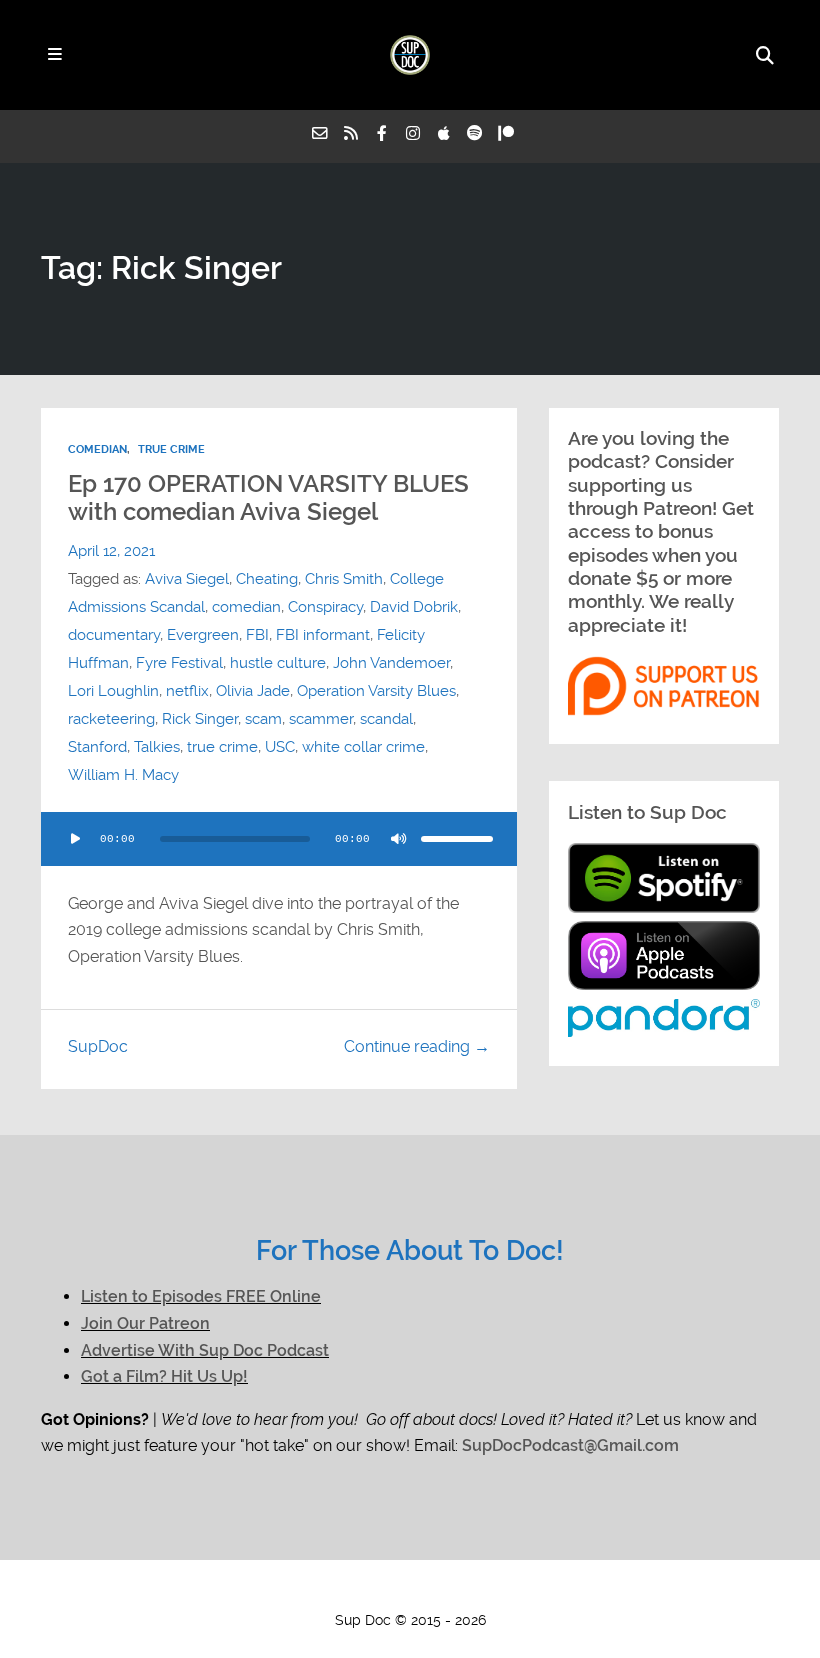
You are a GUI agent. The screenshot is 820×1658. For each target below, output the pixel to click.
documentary (114, 635)
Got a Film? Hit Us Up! (164, 1376)
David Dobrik (414, 607)
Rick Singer (200, 719)
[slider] (457, 839)
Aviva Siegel (187, 579)
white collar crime (363, 747)
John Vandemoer (391, 663)
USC (280, 747)
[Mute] (399, 839)
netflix (187, 691)
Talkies (157, 747)
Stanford (97, 747)
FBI (257, 635)
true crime (222, 747)
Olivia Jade (253, 691)
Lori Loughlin (113, 691)
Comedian (97, 449)
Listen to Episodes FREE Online (201, 1296)
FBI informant (323, 635)
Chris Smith (344, 579)
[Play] (75, 839)
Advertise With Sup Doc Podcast (205, 1350)
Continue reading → (417, 1046)
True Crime (171, 449)
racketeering (111, 719)
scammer (321, 719)
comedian (246, 607)
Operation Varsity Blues (376, 691)
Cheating (267, 579)
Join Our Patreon (145, 1323)
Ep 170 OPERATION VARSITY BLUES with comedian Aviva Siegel (268, 498)
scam (263, 719)
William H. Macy (123, 775)
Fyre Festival (179, 663)
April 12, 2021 (111, 551)
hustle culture (278, 663)
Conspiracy (325, 607)
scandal (386, 719)
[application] (279, 839)
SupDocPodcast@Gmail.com (570, 1445)
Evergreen (203, 635)
